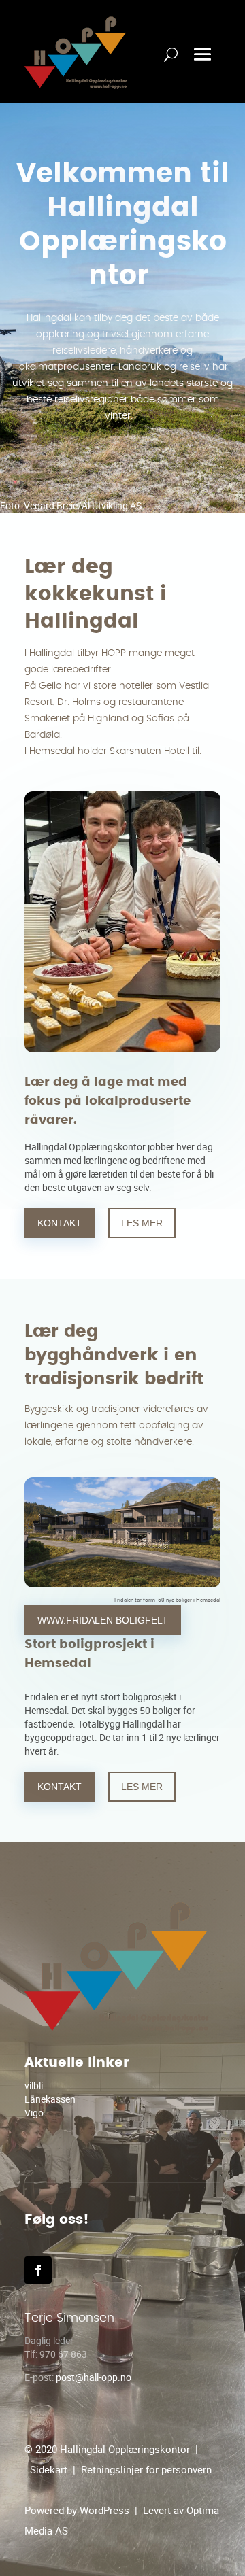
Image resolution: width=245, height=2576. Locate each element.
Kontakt (60, 1223)
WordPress (104, 2510)
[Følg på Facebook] (38, 2270)
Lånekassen (50, 2099)
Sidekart (49, 2469)
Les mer (142, 1223)
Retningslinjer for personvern (146, 2469)
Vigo (34, 2113)
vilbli (34, 2085)
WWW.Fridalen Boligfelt (103, 1620)
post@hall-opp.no (94, 2377)
